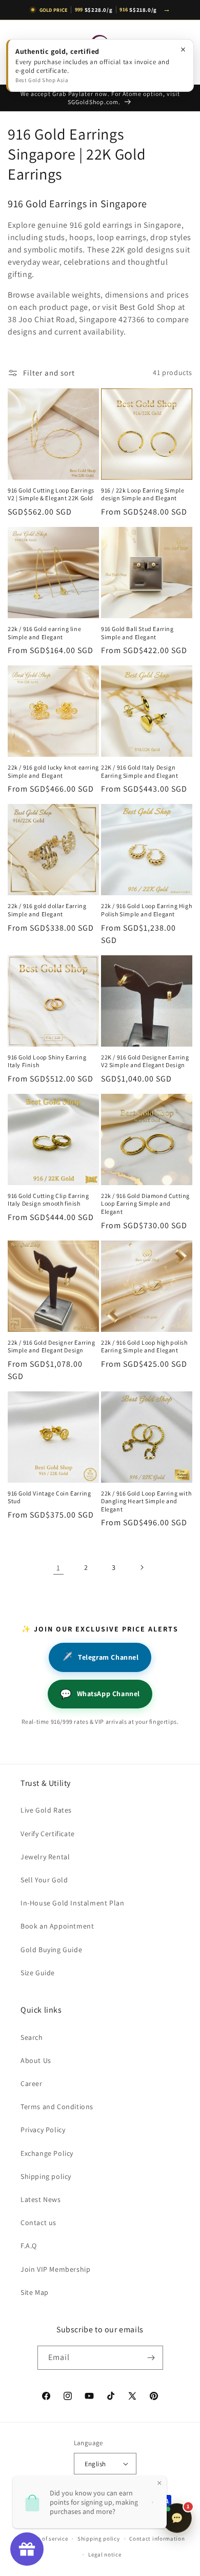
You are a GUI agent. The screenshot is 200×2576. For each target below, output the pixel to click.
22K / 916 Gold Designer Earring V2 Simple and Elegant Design (145, 1061)
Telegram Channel (100, 1657)
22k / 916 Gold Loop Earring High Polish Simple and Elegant (146, 910)
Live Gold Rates (46, 1810)
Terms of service (46, 2539)
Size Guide (38, 1973)
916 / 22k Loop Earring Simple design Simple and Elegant (143, 494)
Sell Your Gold (44, 1880)
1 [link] (58, 1568)
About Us (36, 2060)
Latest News (41, 2199)
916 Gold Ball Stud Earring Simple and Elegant (137, 633)
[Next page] (142, 1567)
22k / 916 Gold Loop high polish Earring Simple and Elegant (144, 1346)
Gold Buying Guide (51, 1950)
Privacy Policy (43, 2130)
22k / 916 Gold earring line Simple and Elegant (44, 633)
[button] (21, 52)
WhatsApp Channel (100, 1694)
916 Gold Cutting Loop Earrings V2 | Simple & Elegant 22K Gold (51, 494)
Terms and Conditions (57, 2107)
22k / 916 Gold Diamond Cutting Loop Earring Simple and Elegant (145, 1204)
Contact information (157, 2539)
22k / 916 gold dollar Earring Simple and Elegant (47, 910)
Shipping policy (46, 2176)
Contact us (38, 2223)
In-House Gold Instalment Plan (72, 1903)
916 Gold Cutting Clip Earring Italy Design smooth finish (48, 1200)
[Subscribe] (151, 2358)
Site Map (35, 2292)
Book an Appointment (57, 1926)
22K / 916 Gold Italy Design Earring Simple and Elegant (140, 771)
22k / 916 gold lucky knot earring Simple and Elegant (53, 771)
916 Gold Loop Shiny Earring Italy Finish (47, 1061)
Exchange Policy (47, 2153)
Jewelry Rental (45, 1857)
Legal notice (105, 2554)
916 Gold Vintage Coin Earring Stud (49, 1497)
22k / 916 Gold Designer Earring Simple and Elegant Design (52, 1346)
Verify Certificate (48, 1834)
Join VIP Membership (55, 2269)
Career (32, 2083)
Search (32, 2037)
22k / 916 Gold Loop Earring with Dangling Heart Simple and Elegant (146, 1501)
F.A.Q (29, 2246)
